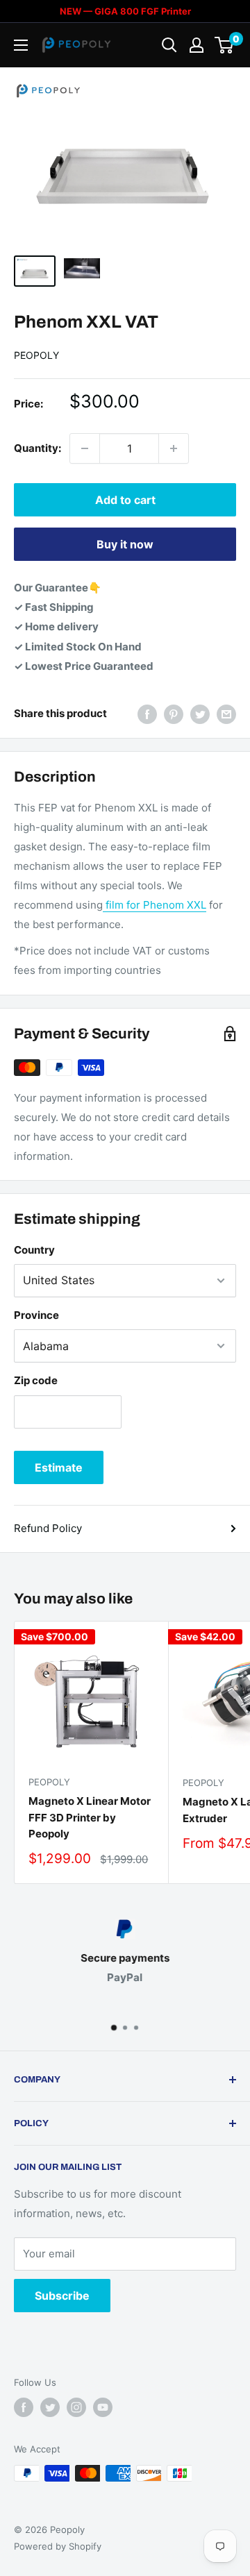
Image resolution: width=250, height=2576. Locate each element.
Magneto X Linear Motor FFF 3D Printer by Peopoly (90, 1817)
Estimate (59, 1467)
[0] (225, 45)
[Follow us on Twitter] (50, 2407)
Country (34, 1250)
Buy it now (125, 544)
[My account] (197, 45)
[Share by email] (226, 714)
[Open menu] (21, 45)
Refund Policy (48, 1528)
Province (36, 1315)
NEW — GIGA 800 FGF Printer (125, 11)
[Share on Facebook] (147, 714)
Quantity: (37, 448)
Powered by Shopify (58, 2546)
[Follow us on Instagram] (76, 2407)
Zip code (36, 1380)
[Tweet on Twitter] (200, 714)
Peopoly (36, 355)
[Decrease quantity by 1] (85, 448)
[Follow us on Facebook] (24, 2407)
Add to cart (125, 500)
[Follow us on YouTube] (103, 2407)
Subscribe (62, 2296)
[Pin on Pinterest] (174, 714)
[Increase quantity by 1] (174, 448)
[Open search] (169, 45)
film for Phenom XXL (155, 905)
